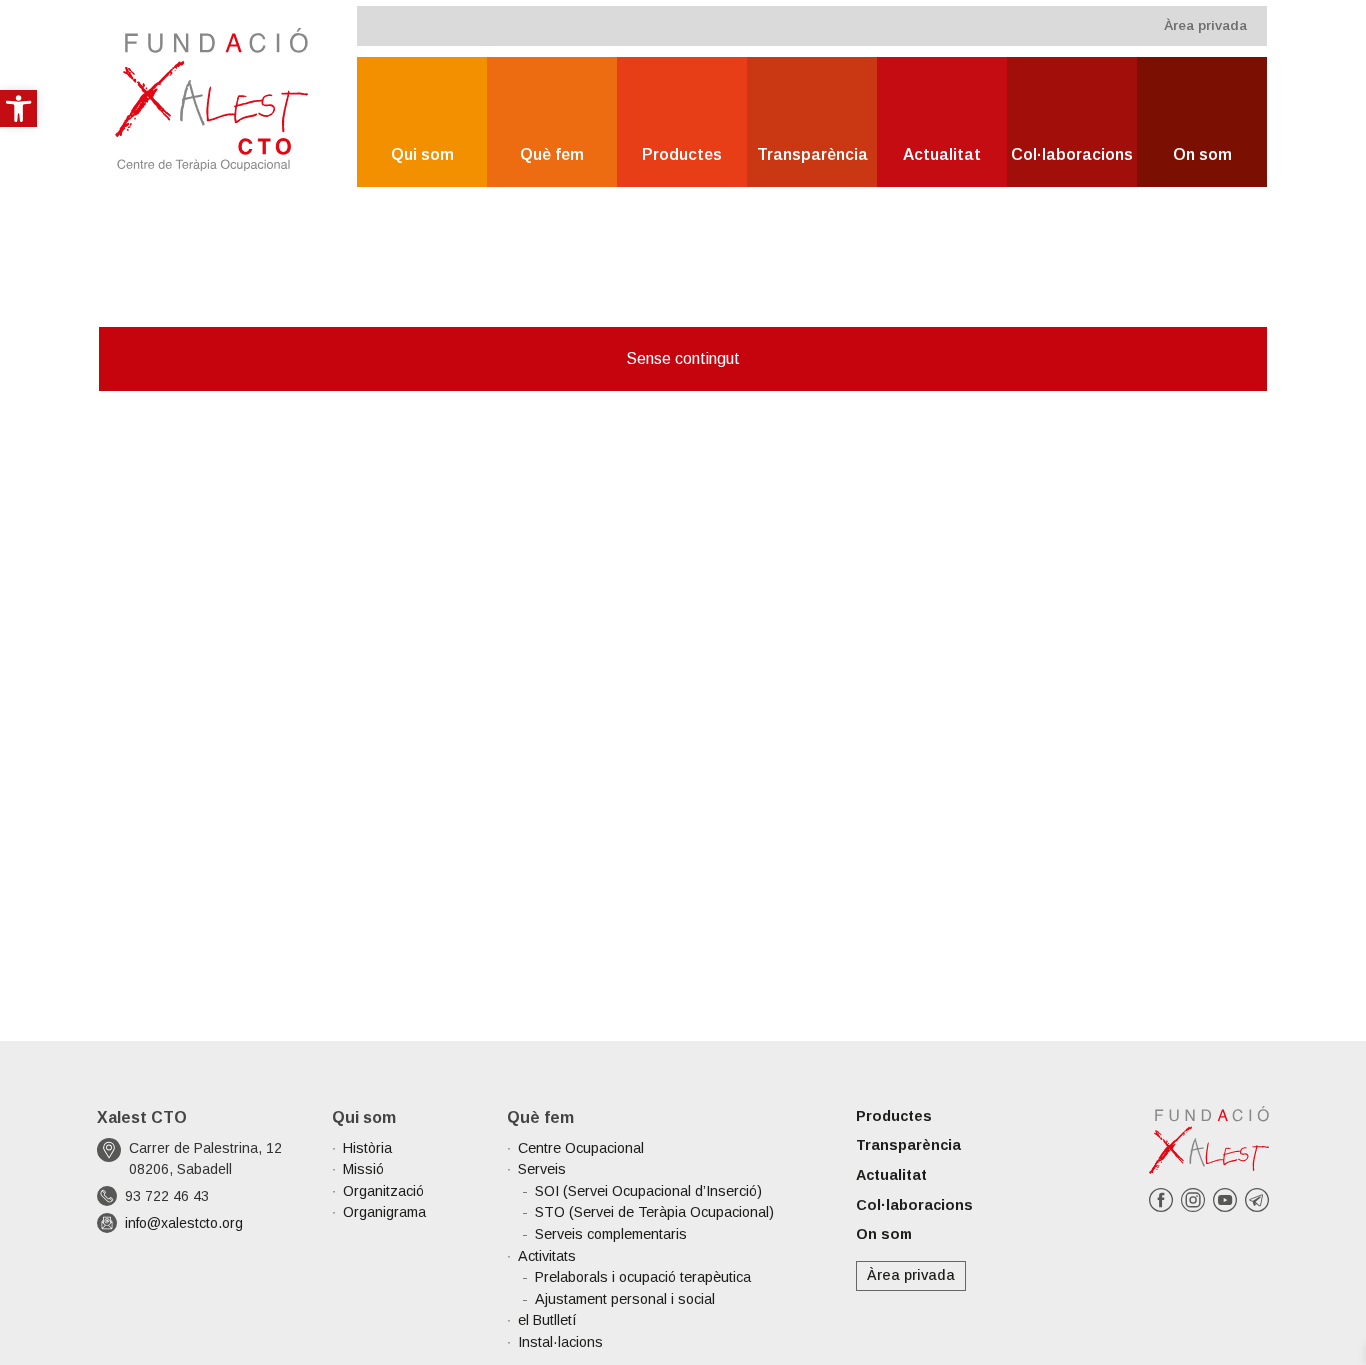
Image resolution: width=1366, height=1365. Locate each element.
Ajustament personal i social (625, 1299)
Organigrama (384, 1212)
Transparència (812, 154)
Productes (682, 154)
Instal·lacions (560, 1342)
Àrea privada (1205, 25)
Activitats (547, 1256)
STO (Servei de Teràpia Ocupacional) (654, 1212)
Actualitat (942, 154)
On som (1202, 154)
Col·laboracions (1072, 154)
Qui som (422, 154)
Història (367, 1148)
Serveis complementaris (611, 1234)
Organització (383, 1191)
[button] (18, 108)
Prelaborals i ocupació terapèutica (643, 1277)
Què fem (552, 154)
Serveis (542, 1169)
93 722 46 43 (167, 1196)
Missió (363, 1169)
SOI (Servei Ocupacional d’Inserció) (648, 1191)
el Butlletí (547, 1320)
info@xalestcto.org (184, 1223)
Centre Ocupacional (581, 1148)
